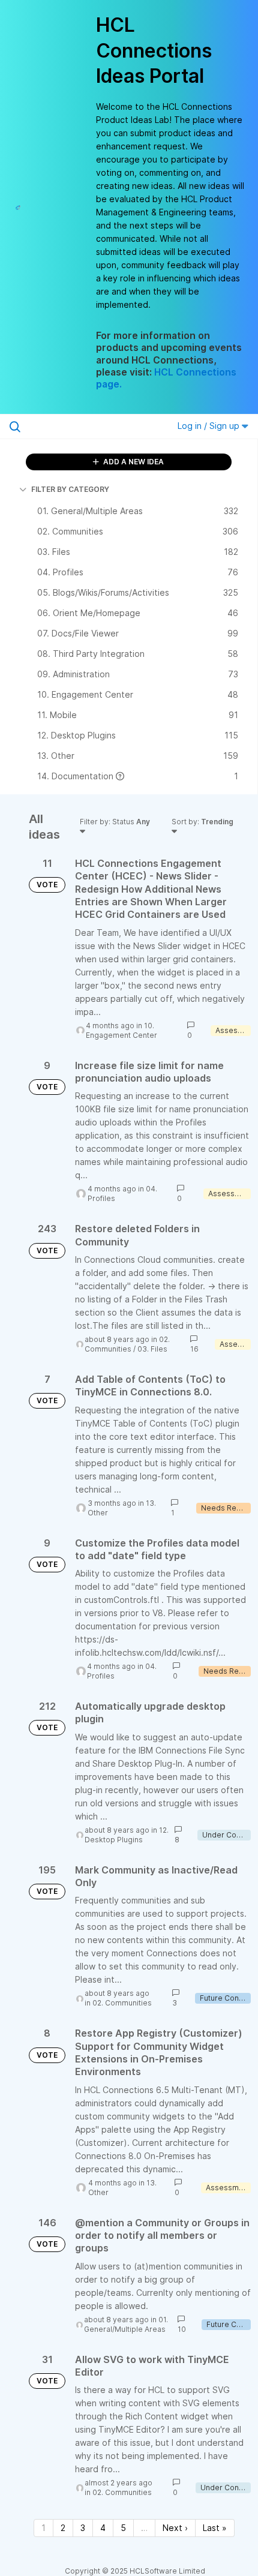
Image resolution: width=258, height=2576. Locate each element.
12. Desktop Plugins (127, 1835)
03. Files (152, 1349)
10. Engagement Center (121, 1030)
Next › (175, 2528)
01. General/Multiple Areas (126, 2324)
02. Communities (127, 1344)
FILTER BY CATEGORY (70, 489)
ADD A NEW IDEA (133, 462)
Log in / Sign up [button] (210, 426)
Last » (215, 2528)
